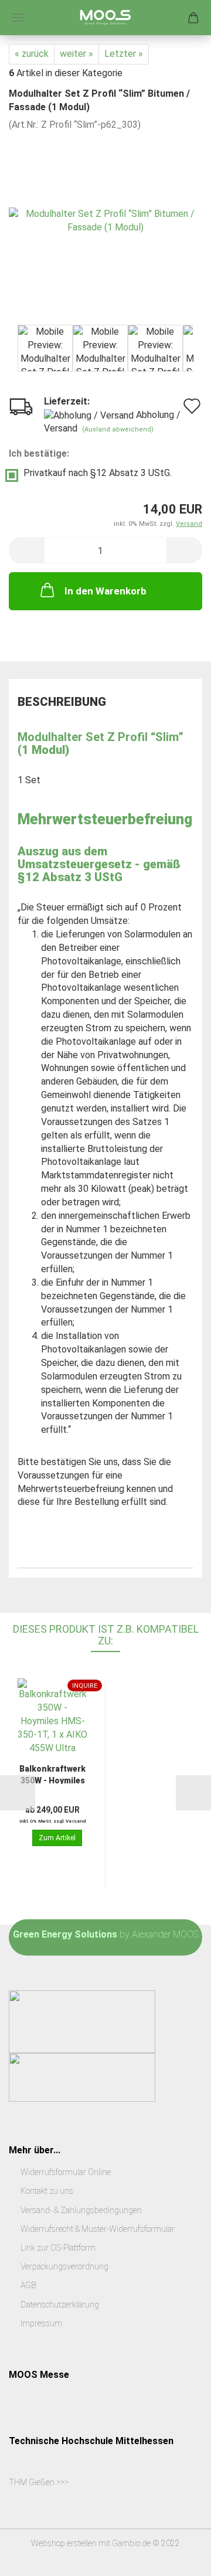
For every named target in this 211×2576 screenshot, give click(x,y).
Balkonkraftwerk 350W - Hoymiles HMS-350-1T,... (52, 1774)
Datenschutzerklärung (60, 2305)
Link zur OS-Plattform (58, 2248)
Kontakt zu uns (47, 2191)
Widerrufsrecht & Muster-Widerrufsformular (98, 2229)
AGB (28, 2285)
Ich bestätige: (39, 453)
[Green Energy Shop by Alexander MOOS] (105, 18)
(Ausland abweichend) (118, 429)
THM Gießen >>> (39, 2482)
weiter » (76, 54)
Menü (18, 18)
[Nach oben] (179, 2558)
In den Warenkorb (105, 591)
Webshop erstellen (64, 2543)
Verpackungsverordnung (64, 2266)
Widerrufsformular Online (66, 2172)
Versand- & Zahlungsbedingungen (81, 2210)
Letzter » (124, 54)
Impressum (41, 2323)
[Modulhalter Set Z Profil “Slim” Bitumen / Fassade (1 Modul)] (105, 219)
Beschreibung (62, 702)
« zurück (32, 54)
